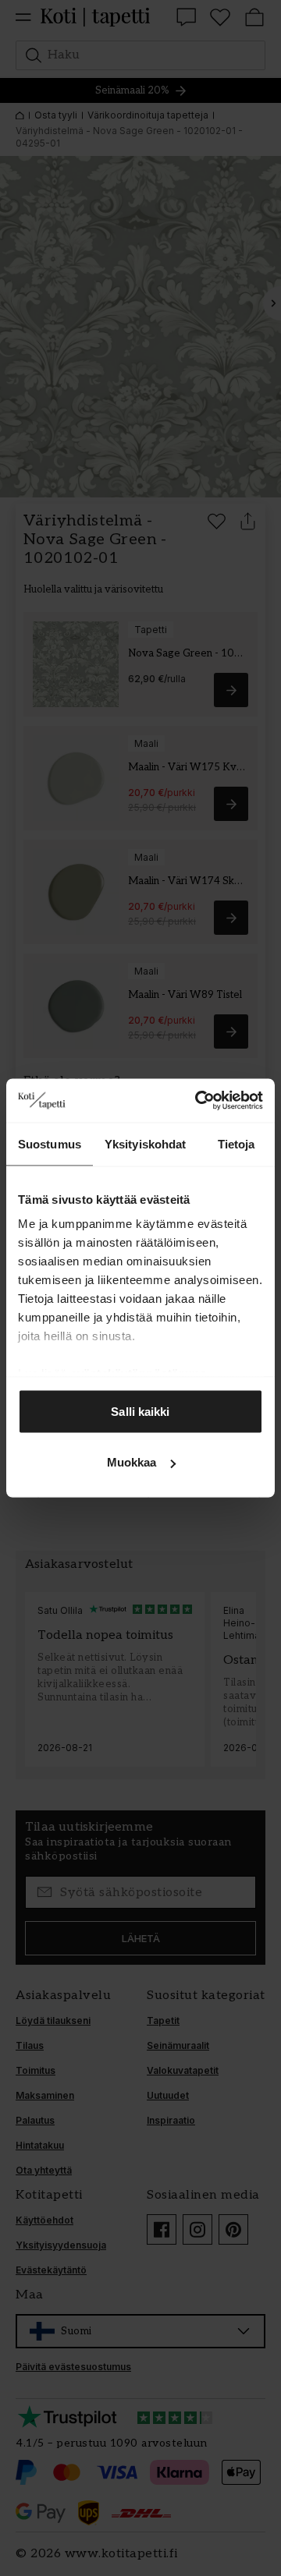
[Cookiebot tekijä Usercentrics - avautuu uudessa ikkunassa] (198, 1101)
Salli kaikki (140, 1411)
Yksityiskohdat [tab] (145, 1143)
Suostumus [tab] (50, 1143)
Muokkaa (132, 1462)
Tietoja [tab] (237, 1143)
